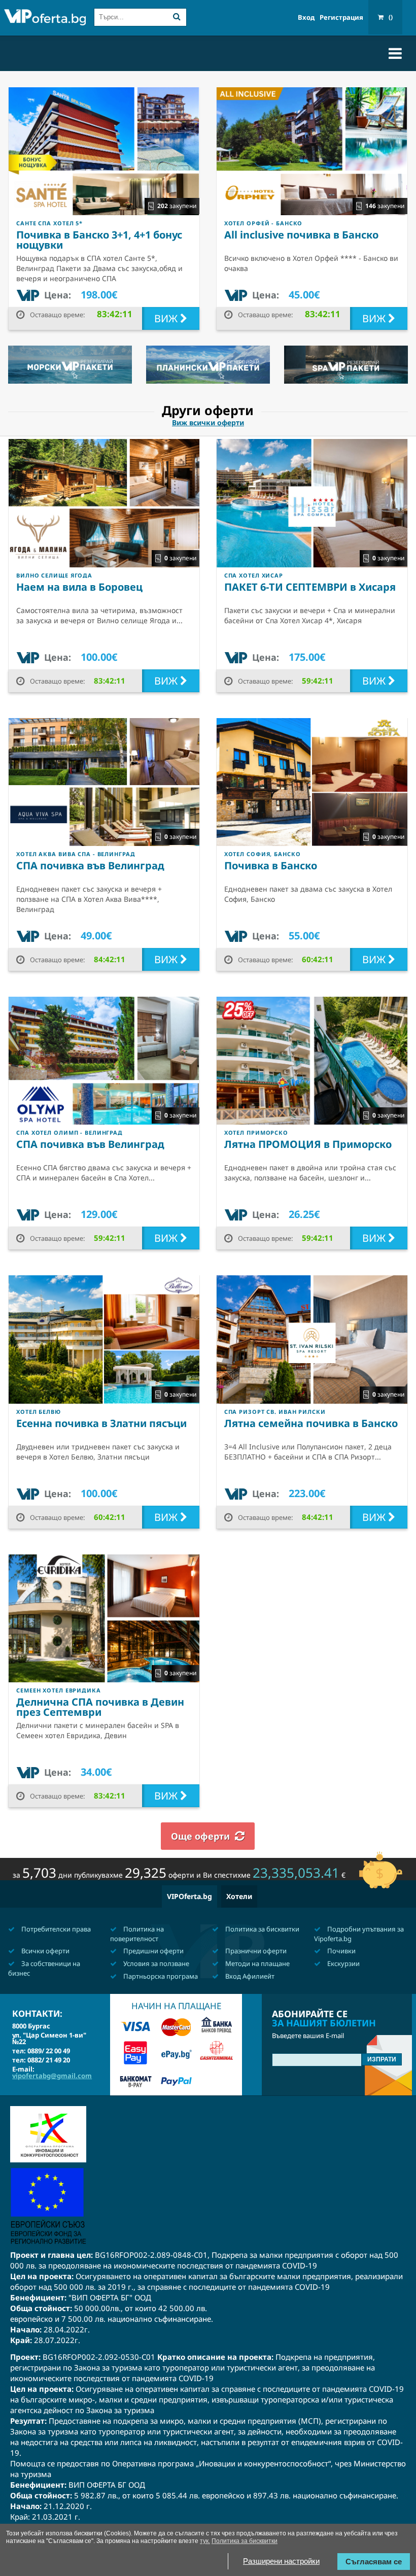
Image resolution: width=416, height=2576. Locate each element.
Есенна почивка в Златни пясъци (101, 1423)
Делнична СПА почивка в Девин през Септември (100, 1707)
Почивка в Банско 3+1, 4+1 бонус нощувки (99, 240)
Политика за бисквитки (262, 1929)
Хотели (239, 1896)
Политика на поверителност (137, 1934)
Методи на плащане (257, 1963)
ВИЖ (167, 318)
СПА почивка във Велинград (90, 866)
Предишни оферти (153, 1951)
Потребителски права (55, 1929)
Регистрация (341, 18)
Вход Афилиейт (249, 1976)
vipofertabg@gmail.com (52, 2076)
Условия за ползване (155, 1963)
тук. (205, 2541)
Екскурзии (343, 1963)
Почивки (341, 1951)
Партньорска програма (160, 1976)
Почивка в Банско (271, 866)
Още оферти (200, 1836)
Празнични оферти (255, 1951)
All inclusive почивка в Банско (301, 235)
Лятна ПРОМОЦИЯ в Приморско (308, 1144)
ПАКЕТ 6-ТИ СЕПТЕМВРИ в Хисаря (310, 587)
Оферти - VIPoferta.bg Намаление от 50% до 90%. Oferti (45, 19)
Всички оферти (45, 1951)
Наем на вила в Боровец (79, 587)
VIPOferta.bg (189, 1896)
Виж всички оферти (208, 423)
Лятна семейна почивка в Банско (311, 1423)
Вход (306, 18)
